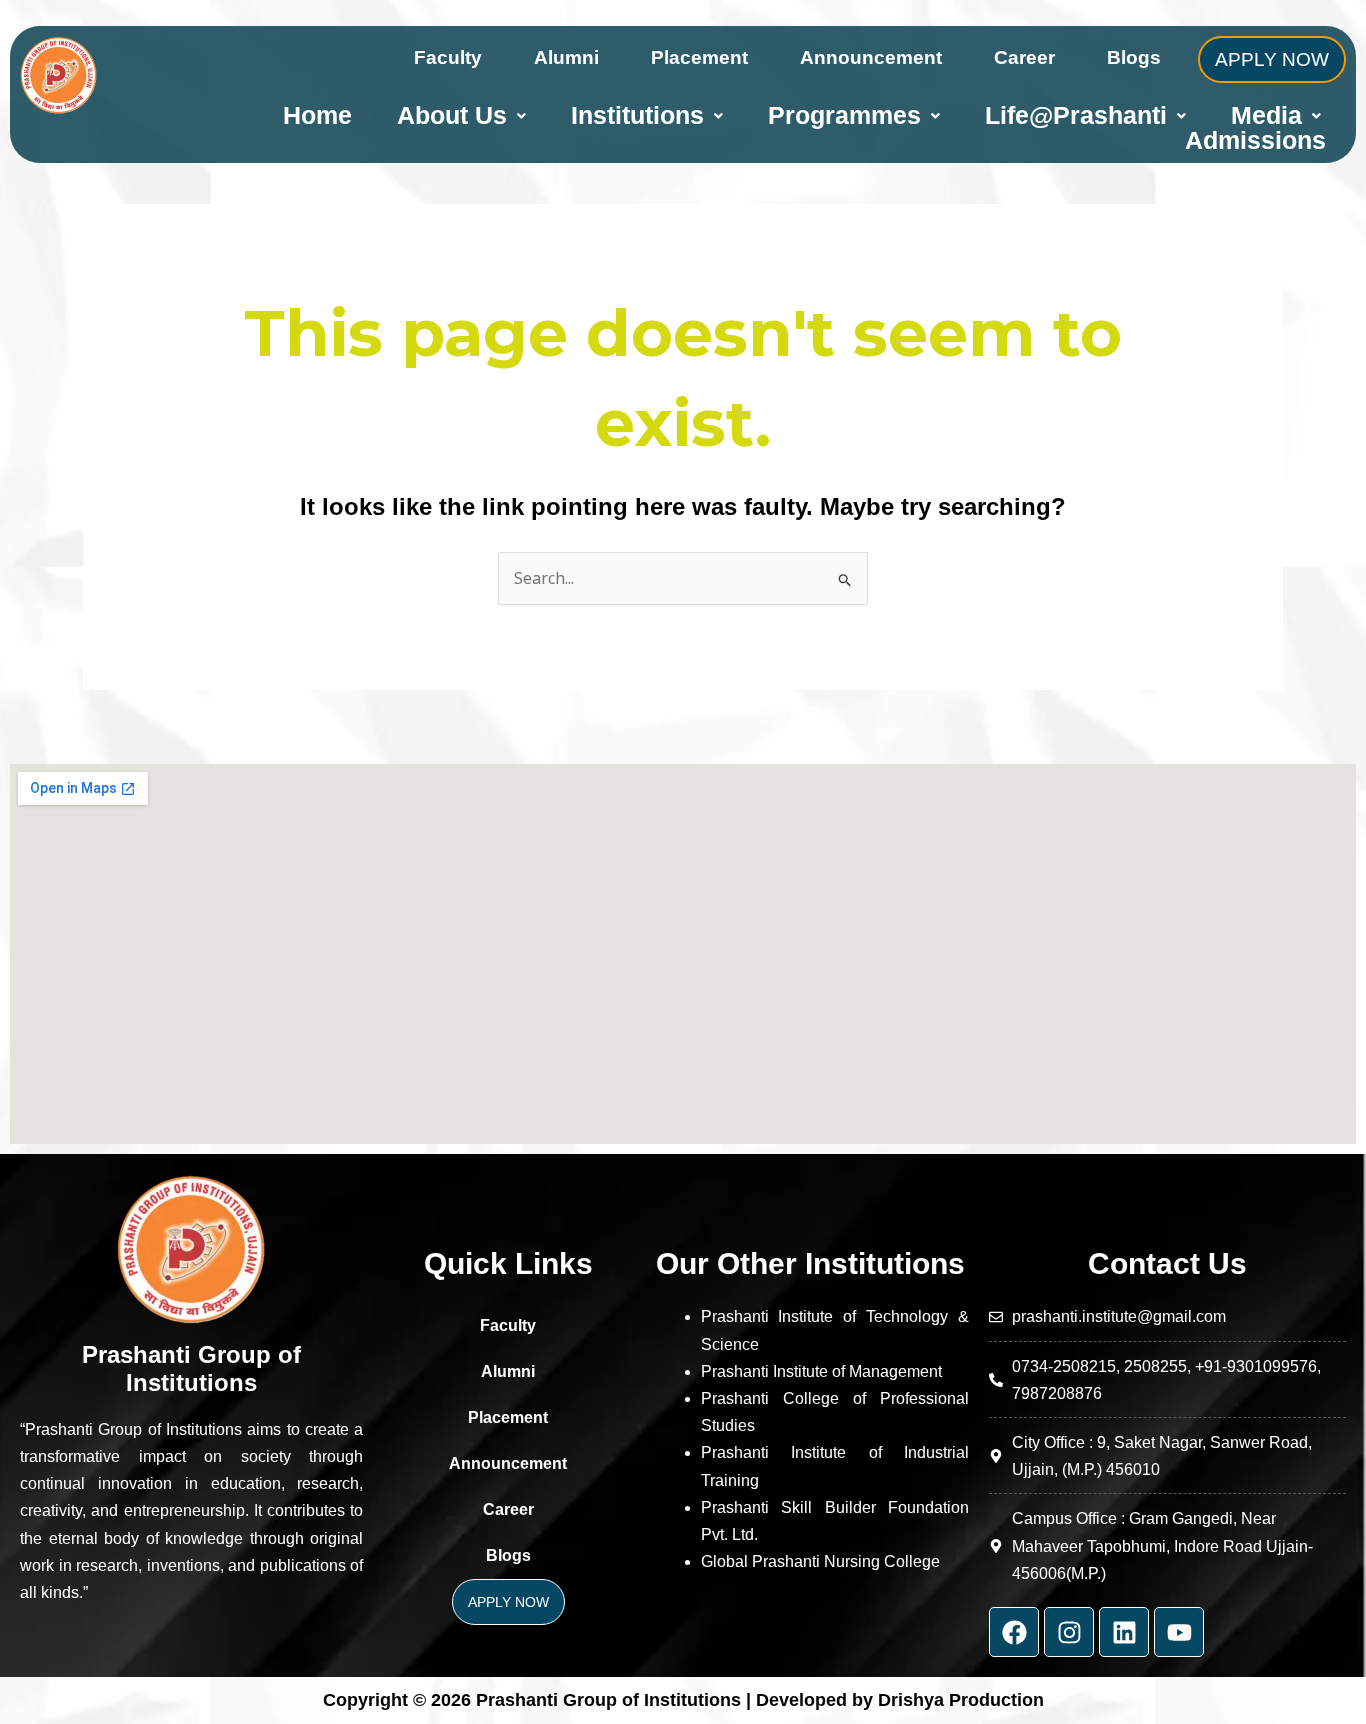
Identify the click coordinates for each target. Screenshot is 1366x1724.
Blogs (1134, 57)
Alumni (566, 57)
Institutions (637, 115)
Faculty (448, 57)
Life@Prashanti (1076, 115)
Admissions (1255, 140)
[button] (461, 115)
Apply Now (1272, 59)
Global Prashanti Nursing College (820, 1561)
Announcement (871, 57)
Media (1266, 115)
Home (317, 115)
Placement (699, 57)
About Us (452, 115)
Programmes (844, 115)
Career (1024, 57)
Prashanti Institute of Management (821, 1371)
